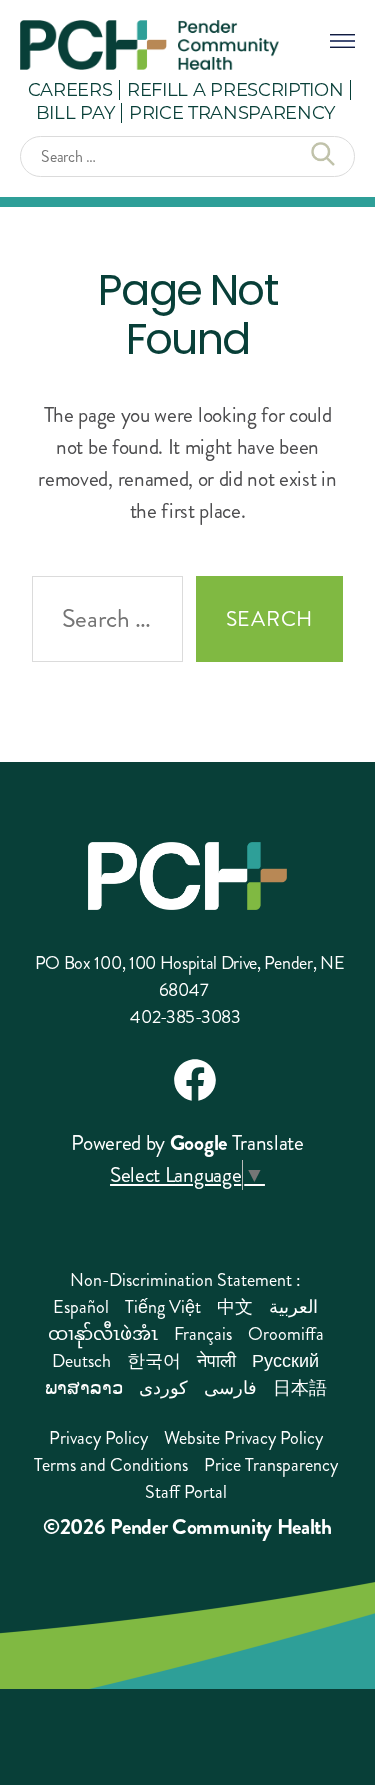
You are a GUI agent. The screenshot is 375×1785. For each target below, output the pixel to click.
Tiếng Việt (163, 1307)
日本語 (300, 1388)
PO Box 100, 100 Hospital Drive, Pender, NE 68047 (190, 976)
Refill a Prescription (235, 89)
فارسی (230, 1388)
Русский (285, 1361)
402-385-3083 (185, 1017)
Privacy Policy (98, 1438)
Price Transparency (232, 112)
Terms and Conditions (111, 1465)
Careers (70, 89)
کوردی (163, 1388)
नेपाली (216, 1361)
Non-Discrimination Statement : (185, 1280)
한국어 (154, 1361)
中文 (235, 1307)
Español (81, 1307)
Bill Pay (75, 112)
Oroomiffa (286, 1334)
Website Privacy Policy (243, 1438)
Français (203, 1334)
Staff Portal (186, 1492)
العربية (293, 1307)
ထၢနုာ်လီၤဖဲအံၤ (103, 1334)
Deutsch (81, 1361)
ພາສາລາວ (84, 1388)
